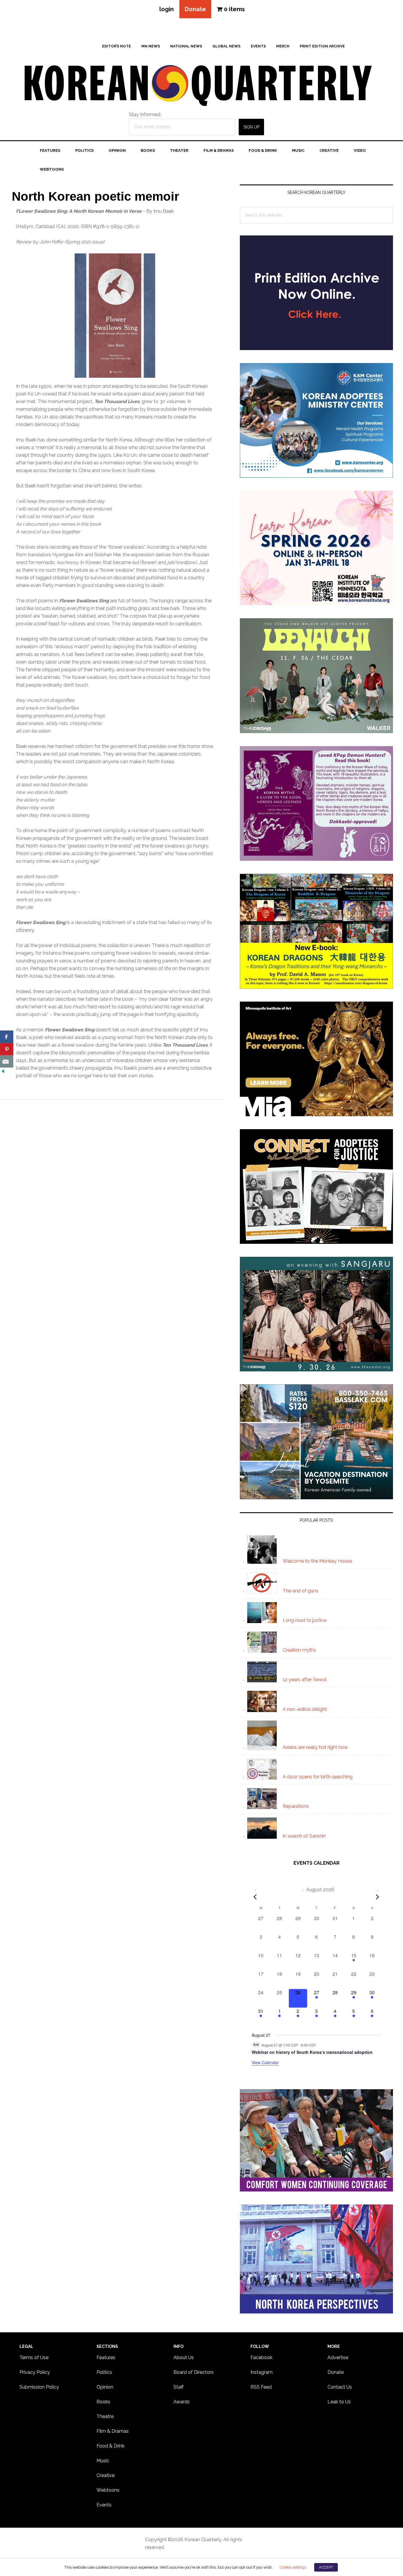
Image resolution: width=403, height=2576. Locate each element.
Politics (104, 2372)
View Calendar (265, 2062)
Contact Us (340, 2387)
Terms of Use (34, 2358)
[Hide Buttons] (3, 1071)
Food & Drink (110, 2446)
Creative (105, 2475)
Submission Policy (39, 2387)
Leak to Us (339, 2402)
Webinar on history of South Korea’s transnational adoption (312, 2052)
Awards (182, 2402)
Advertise (338, 2358)
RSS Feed (261, 2387)
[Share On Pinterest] (7, 1049)
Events (104, 2505)
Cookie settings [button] (293, 2567)
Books (103, 2402)
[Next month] (378, 1897)
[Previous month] (255, 1897)
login (167, 9)
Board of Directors (194, 2372)
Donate (195, 9)
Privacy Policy (35, 2372)
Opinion (105, 2387)
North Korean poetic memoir (95, 196)
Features (106, 2358)
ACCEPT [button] (326, 2567)
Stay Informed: (145, 114)
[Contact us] (7, 1061)
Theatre (105, 2416)
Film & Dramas (113, 2431)
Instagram (262, 2372)
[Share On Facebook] (7, 1037)
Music (103, 2461)
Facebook (261, 2358)
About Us (184, 2358)
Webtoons (108, 2490)
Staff (178, 2387)
